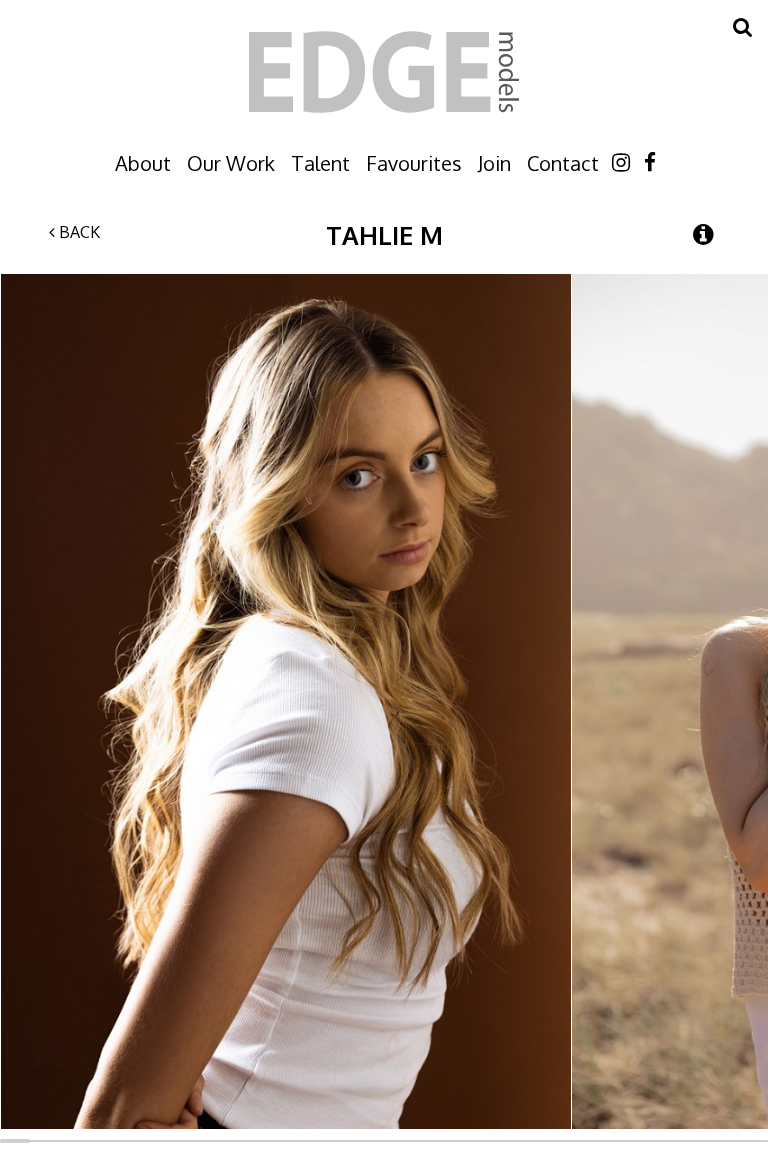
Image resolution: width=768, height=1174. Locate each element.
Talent (320, 163)
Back (77, 232)
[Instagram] (621, 161)
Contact (563, 163)
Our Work (231, 163)
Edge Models (384, 72)
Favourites (414, 163)
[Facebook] (650, 161)
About (143, 163)
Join (494, 163)
